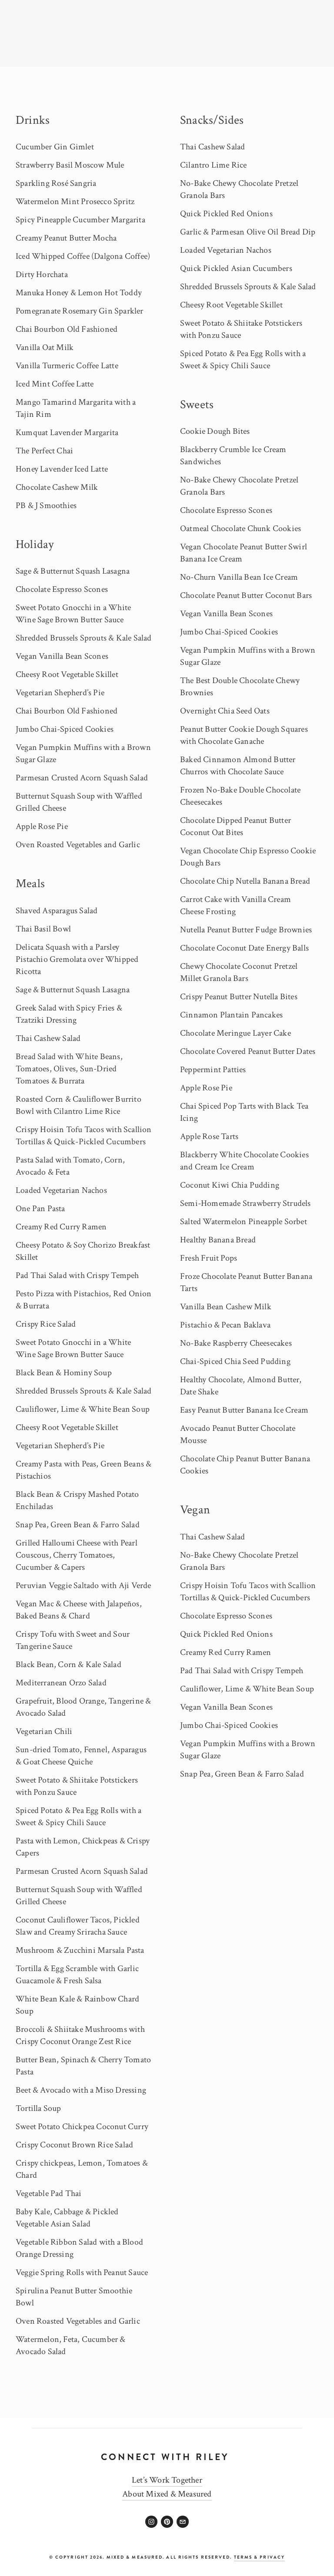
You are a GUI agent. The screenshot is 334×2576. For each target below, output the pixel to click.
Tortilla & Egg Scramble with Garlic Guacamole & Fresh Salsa (77, 1975)
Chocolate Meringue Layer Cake (235, 1033)
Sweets (197, 405)
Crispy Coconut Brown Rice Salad (74, 2145)
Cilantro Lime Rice (214, 165)
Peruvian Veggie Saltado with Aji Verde (83, 1585)
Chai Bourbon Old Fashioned (67, 329)
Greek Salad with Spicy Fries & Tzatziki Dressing (69, 1014)
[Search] (72, 33)
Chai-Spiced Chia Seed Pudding (235, 1361)
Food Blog (219, 79)
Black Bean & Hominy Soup (64, 1373)
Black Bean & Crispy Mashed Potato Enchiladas (77, 1500)
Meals (30, 883)
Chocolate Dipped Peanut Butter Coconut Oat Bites (235, 826)
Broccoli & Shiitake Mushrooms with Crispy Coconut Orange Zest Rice (80, 2035)
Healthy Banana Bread (218, 1240)
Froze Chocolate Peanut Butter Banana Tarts (246, 1282)
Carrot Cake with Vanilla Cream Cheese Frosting (235, 905)
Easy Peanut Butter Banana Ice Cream (244, 1410)
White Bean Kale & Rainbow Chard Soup (77, 2005)
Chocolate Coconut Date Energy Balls (244, 948)
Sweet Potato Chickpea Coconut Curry (82, 2127)
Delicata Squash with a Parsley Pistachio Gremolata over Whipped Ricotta (77, 959)
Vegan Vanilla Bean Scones (62, 656)
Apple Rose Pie (42, 826)
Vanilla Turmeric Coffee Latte (67, 366)
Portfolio (94, 79)
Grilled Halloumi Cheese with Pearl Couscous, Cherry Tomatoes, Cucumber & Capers (77, 1555)
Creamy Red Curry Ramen (61, 1227)
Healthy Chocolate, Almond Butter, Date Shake (241, 1386)
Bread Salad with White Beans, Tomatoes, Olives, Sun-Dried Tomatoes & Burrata (69, 1069)
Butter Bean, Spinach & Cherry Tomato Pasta (83, 2066)
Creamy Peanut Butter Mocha (66, 238)
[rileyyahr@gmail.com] (183, 2522)
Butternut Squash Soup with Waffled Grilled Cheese (79, 802)
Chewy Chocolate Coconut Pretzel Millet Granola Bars (239, 972)
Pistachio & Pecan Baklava (225, 1325)
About (25, 79)
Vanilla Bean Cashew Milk (226, 1307)
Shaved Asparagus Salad (57, 911)
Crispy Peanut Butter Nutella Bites (239, 997)
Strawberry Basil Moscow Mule (70, 165)
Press (253, 79)
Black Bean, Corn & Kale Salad (68, 1664)
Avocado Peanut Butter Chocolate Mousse (238, 1434)
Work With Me (295, 79)
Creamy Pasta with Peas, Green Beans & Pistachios (83, 1470)
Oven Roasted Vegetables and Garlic (78, 845)
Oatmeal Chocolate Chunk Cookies (240, 528)
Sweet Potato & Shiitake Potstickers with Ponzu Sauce (77, 1786)
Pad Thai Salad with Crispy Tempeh (77, 1275)
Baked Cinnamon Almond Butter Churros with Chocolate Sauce (238, 766)
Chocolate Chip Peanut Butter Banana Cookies (245, 1465)
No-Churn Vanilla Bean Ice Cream (239, 577)
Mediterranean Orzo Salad (61, 1683)
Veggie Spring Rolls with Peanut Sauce (82, 2272)
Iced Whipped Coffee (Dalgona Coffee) (83, 256)
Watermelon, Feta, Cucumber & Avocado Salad (71, 2345)
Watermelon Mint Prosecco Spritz (75, 201)
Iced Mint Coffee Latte (55, 384)
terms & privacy (260, 2557)
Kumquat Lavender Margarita (67, 433)
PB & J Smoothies (46, 505)
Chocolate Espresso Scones (62, 589)
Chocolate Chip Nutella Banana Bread (245, 881)
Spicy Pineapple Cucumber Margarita (80, 220)
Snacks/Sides (212, 120)
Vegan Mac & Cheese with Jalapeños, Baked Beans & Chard (79, 1610)
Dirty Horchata (42, 274)
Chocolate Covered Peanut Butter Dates (248, 1051)
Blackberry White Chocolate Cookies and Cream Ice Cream (244, 1161)
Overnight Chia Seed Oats (225, 711)
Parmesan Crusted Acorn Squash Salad (82, 778)
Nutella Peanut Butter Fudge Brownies (246, 930)
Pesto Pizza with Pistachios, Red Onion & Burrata (84, 1300)
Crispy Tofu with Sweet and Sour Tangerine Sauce (73, 1640)
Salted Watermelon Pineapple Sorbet (244, 1222)
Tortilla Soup (38, 2108)
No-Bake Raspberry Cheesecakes (236, 1343)
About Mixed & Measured (167, 2494)
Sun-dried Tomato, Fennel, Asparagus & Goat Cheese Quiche (81, 1756)
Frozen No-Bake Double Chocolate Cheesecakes (240, 796)
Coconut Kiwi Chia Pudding (230, 1185)
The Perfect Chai (44, 451)
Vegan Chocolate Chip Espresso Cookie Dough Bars (248, 857)
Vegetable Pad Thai (49, 2193)
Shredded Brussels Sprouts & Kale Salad (84, 638)
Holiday (35, 544)
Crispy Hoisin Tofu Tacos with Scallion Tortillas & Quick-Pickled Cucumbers (84, 1136)
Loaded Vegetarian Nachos (61, 1190)
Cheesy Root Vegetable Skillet (67, 674)
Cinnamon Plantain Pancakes (231, 1015)
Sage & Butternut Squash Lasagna (73, 571)
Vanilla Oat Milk (45, 347)
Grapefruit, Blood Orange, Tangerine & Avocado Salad (83, 1707)
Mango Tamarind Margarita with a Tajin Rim (76, 408)
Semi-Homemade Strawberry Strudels (245, 1203)
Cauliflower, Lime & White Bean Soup (83, 1409)
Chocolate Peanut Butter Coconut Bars (246, 595)
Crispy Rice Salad (46, 1324)
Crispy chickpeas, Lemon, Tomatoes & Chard (82, 2169)
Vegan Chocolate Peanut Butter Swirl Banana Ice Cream (244, 553)
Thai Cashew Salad (48, 1038)
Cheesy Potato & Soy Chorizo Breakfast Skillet (83, 1251)
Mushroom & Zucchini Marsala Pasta (80, 1950)
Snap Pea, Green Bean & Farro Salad (78, 1525)
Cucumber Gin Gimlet (55, 147)
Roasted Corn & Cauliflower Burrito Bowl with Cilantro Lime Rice (78, 1105)
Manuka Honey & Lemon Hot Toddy (79, 293)
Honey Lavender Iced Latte (62, 469)
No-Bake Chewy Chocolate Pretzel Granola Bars (239, 189)
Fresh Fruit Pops (209, 1258)
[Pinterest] (167, 2522)
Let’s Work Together (167, 2480)
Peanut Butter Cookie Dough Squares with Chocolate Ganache (244, 735)
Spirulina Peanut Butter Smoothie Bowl (74, 2297)
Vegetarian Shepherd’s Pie (60, 693)
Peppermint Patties (213, 1070)
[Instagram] (151, 2522)
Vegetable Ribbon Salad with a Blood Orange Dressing (79, 2248)
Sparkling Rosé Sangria (56, 183)
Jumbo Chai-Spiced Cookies (65, 729)
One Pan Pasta (40, 1209)
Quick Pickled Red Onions (226, 214)
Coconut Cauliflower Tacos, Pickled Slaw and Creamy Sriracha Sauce (78, 1926)
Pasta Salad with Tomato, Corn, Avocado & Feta (70, 1166)
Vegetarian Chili (44, 1731)
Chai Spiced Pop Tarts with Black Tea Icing (244, 1112)
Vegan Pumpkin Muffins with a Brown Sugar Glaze (83, 753)
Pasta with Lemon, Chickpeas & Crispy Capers (83, 1847)
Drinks (33, 120)
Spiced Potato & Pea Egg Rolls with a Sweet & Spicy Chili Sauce (78, 1816)
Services (57, 79)
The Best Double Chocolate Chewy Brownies (240, 687)
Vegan (195, 1510)
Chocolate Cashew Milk (57, 487)
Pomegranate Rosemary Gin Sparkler (80, 311)
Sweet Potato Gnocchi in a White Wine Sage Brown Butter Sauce (73, 614)
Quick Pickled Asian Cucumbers (236, 268)
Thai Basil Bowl (43, 929)
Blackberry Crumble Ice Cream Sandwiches (233, 456)
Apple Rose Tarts (209, 1136)
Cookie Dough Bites (215, 431)
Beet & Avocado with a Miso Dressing (81, 2090)
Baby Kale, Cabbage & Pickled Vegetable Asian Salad (67, 2218)
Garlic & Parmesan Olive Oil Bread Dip (248, 232)
